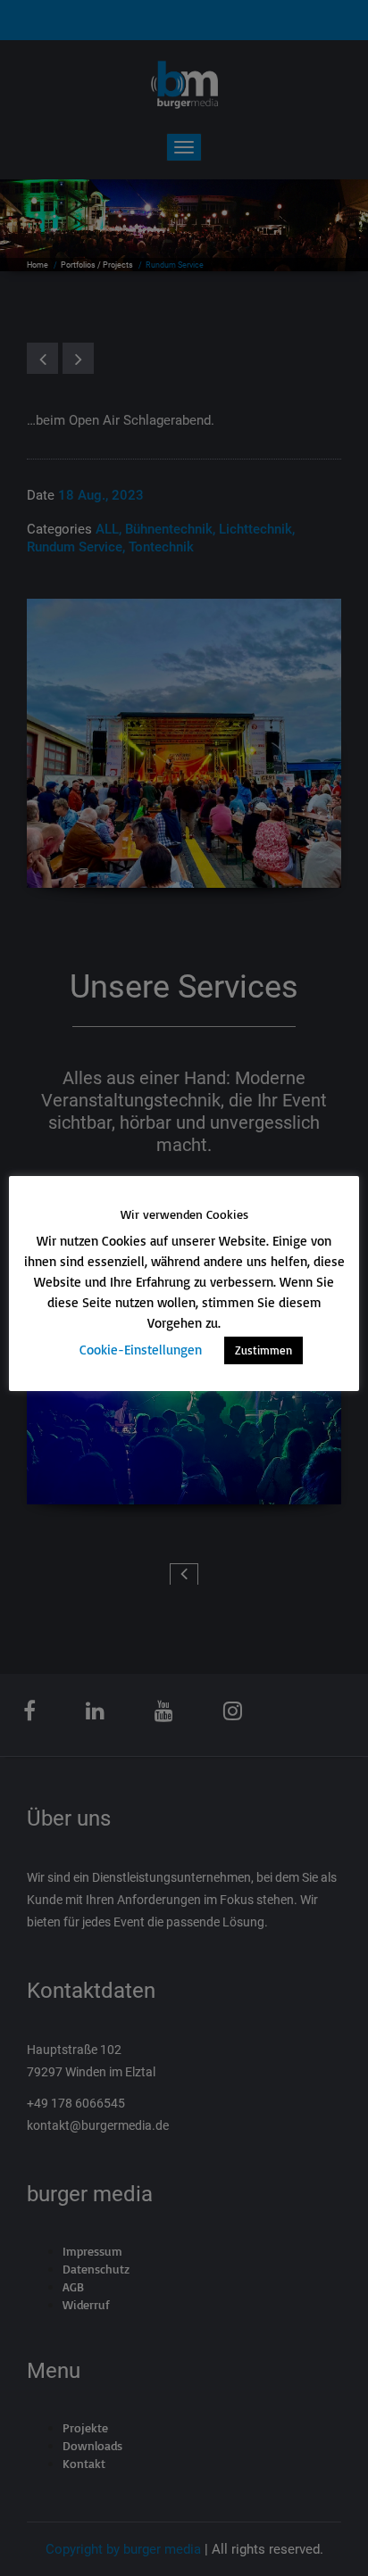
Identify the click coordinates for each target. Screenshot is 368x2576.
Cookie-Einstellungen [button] (141, 1350)
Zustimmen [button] (263, 1350)
